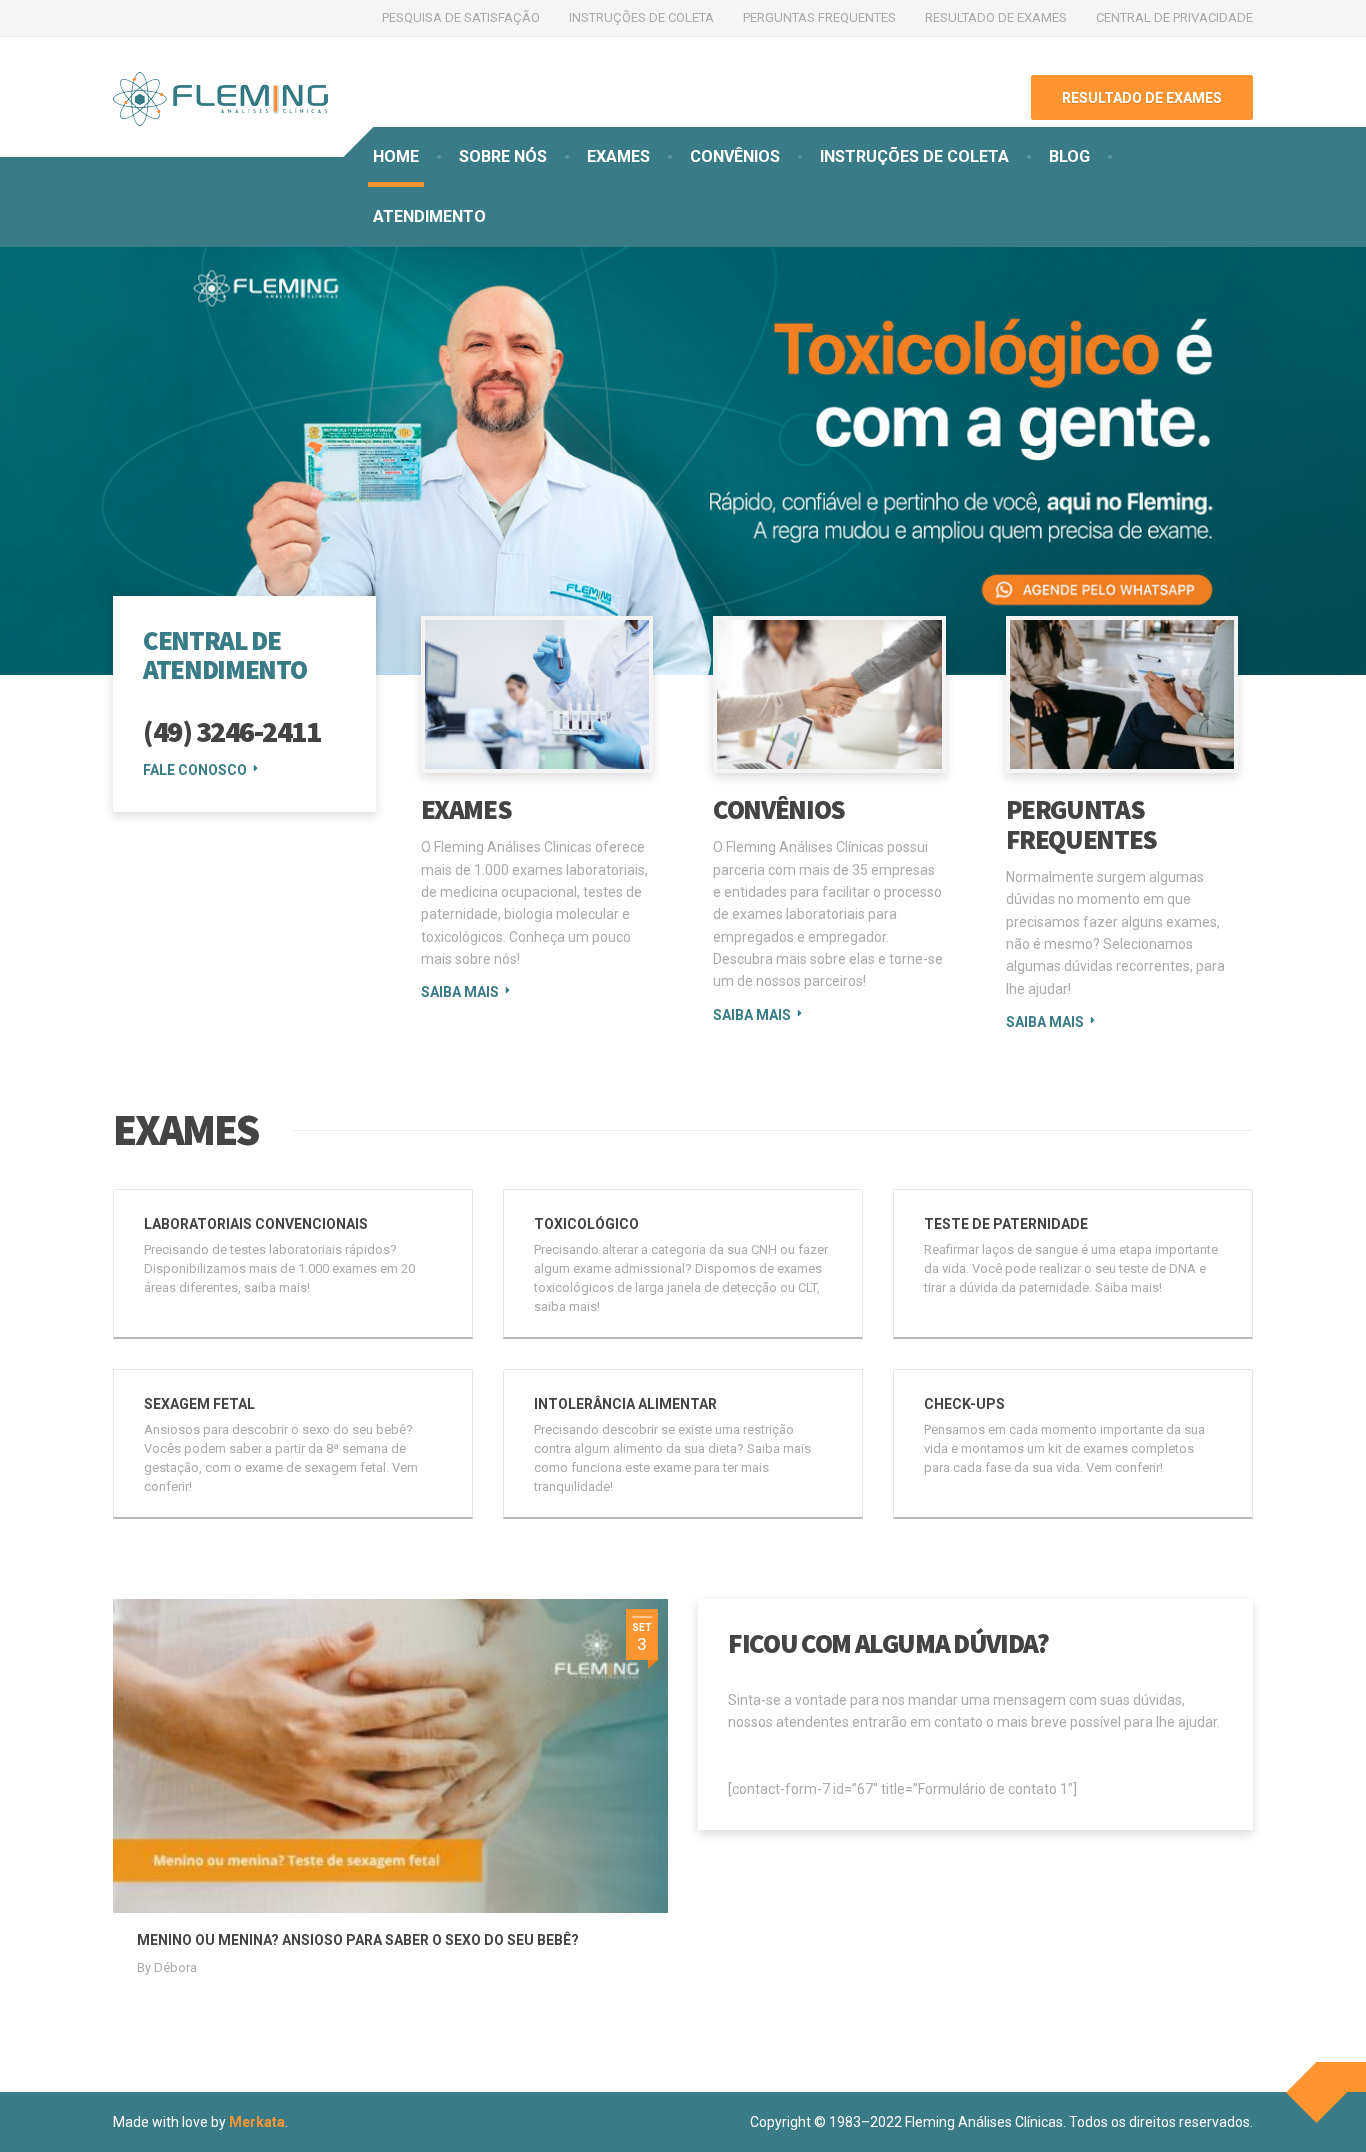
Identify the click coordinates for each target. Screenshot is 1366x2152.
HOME (396, 156)
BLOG (1069, 156)
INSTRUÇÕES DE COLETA (641, 17)
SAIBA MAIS (460, 992)
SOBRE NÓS (503, 156)
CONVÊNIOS (735, 156)
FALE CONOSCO (195, 770)
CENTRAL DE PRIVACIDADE (1174, 17)
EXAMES (618, 156)
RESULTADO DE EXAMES (996, 17)
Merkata (257, 2122)
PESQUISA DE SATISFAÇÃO (461, 17)
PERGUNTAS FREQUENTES (819, 17)
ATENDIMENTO (429, 216)
